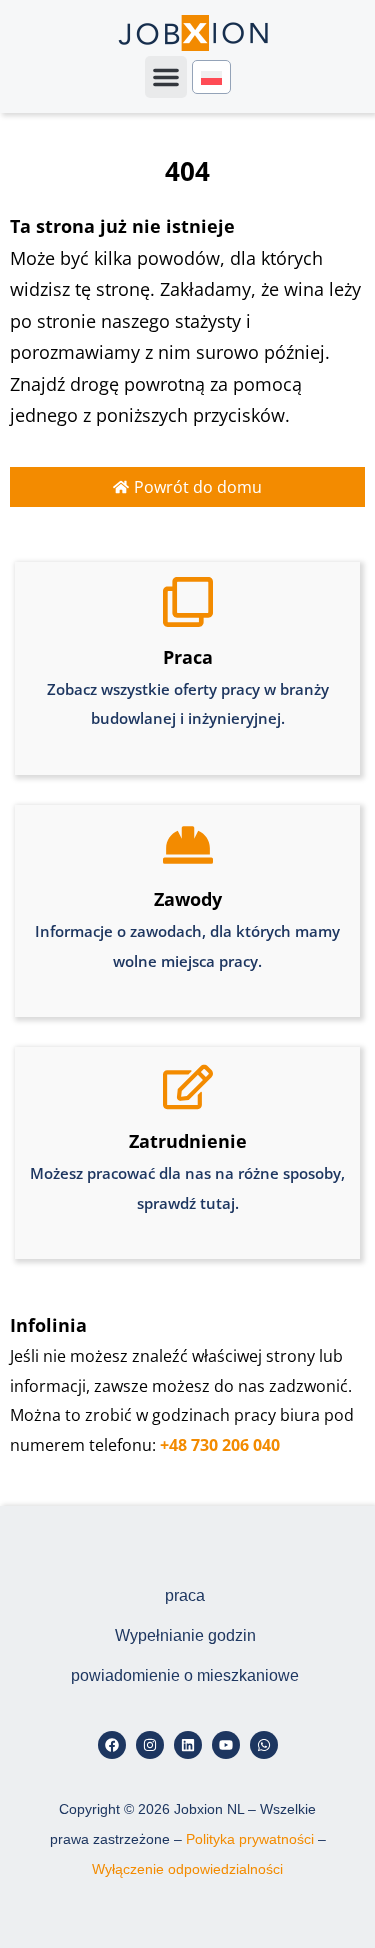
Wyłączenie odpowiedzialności (187, 1869)
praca (185, 1595)
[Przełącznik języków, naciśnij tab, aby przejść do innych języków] (211, 77)
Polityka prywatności (250, 1839)
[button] (166, 77)
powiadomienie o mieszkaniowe (185, 1675)
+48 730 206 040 (220, 1445)
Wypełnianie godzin (185, 1635)
